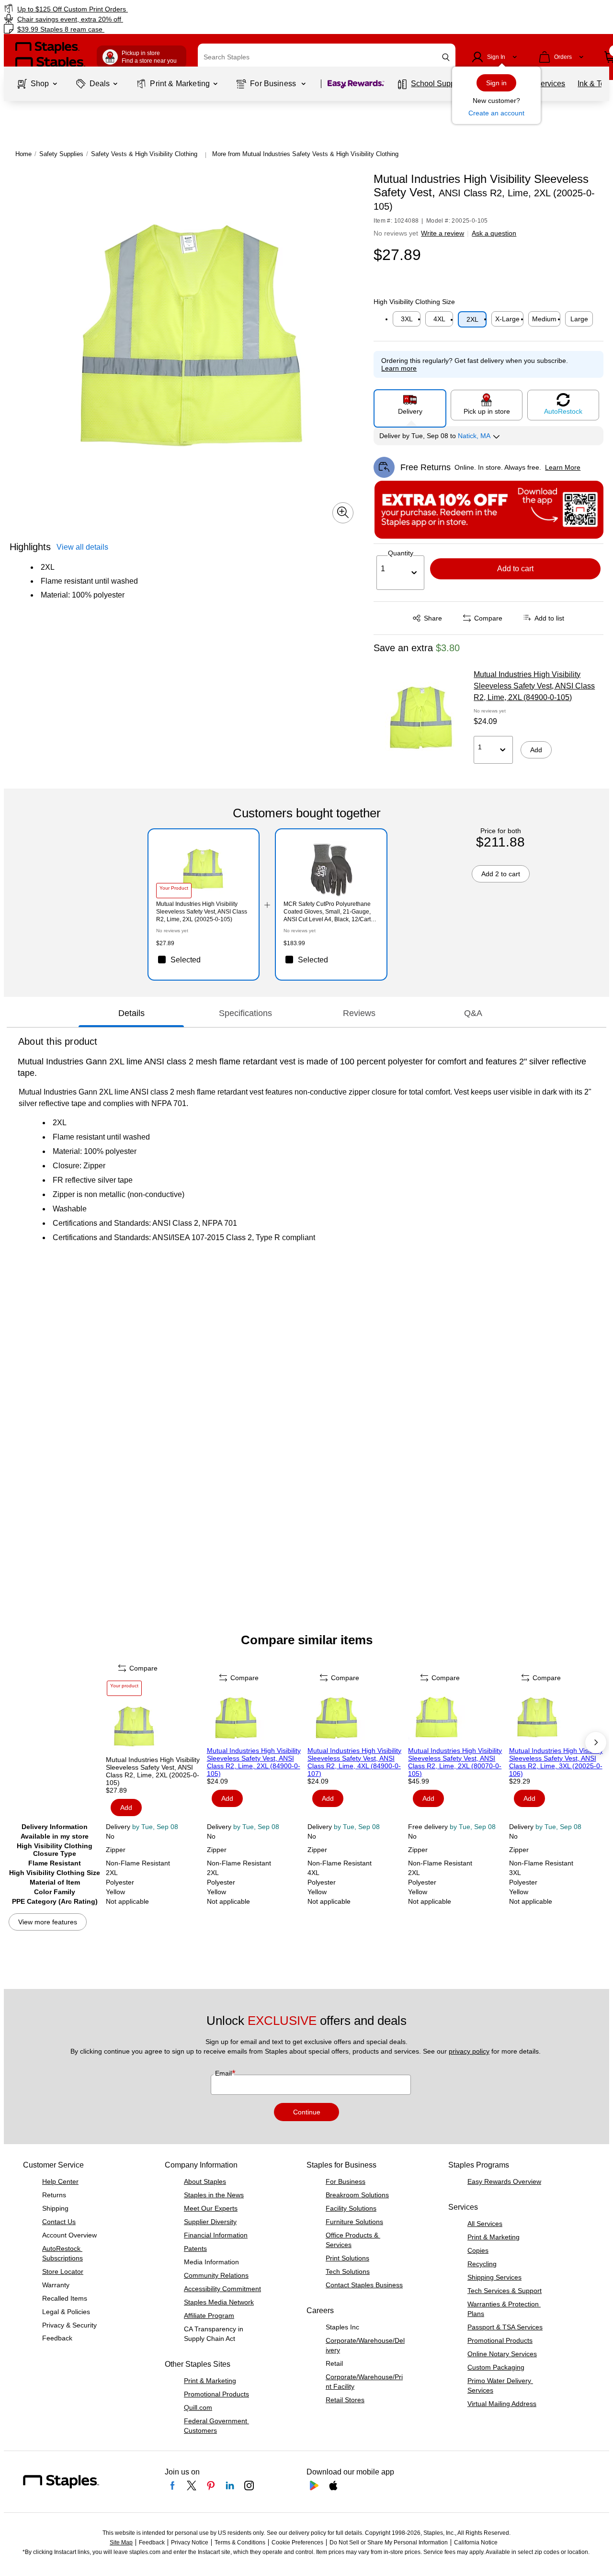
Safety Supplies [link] (61, 154)
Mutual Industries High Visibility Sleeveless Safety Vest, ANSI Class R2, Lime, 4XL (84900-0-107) (354, 1762)
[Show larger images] (343, 512)
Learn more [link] (399, 368)
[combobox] (327, 57)
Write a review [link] (443, 233)
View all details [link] (82, 547)
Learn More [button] (563, 467)
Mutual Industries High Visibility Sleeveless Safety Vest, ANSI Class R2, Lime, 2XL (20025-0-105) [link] (202, 912)
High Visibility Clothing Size (414, 302)
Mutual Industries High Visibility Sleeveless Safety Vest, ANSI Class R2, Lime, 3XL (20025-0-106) (556, 1762)
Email (224, 2073)
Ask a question (494, 233)
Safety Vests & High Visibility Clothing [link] (144, 154)
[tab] (131, 1014)
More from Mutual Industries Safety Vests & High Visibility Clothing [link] (305, 154)
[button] (446, 57)
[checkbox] (204, 960)
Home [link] (23, 154)
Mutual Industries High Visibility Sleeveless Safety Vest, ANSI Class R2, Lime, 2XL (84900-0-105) (534, 686)
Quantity (401, 553)
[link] (105, 9)
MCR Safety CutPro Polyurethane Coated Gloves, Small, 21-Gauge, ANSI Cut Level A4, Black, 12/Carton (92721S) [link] (330, 912)
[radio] (410, 405)
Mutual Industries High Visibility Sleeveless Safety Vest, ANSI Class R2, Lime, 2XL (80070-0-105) (455, 1762)
